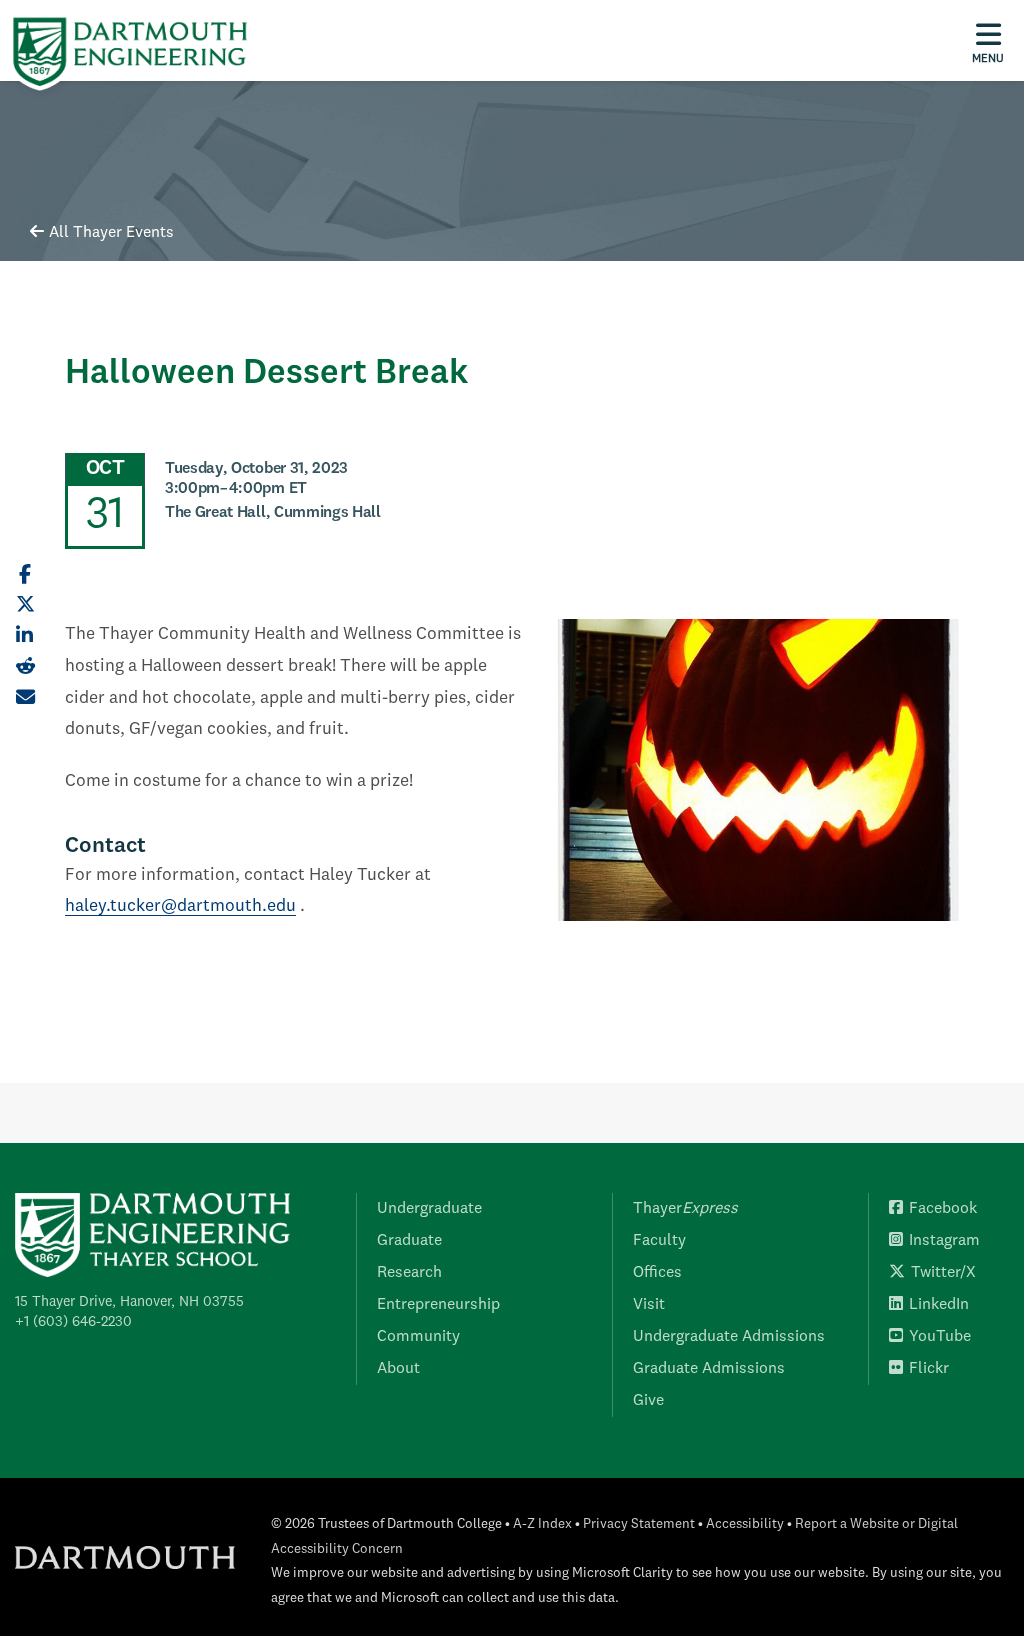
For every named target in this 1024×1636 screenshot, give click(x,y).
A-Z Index (542, 1524)
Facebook (943, 1209)
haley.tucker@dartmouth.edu (180, 906)
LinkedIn (939, 1305)
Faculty (659, 1241)
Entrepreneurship (438, 1305)
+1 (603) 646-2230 (73, 1322)
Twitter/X (943, 1273)
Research (409, 1273)
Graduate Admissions (709, 1369)
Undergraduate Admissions (729, 1337)
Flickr (929, 1369)
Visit (649, 1305)
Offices (657, 1273)
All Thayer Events (111, 233)
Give (648, 1401)
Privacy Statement (639, 1524)
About (398, 1369)
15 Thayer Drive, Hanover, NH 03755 (129, 1302)
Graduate (409, 1241)
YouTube (940, 1337)
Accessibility (745, 1524)
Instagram (944, 1241)
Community (418, 1337)
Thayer (685, 1209)
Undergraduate (429, 1209)
